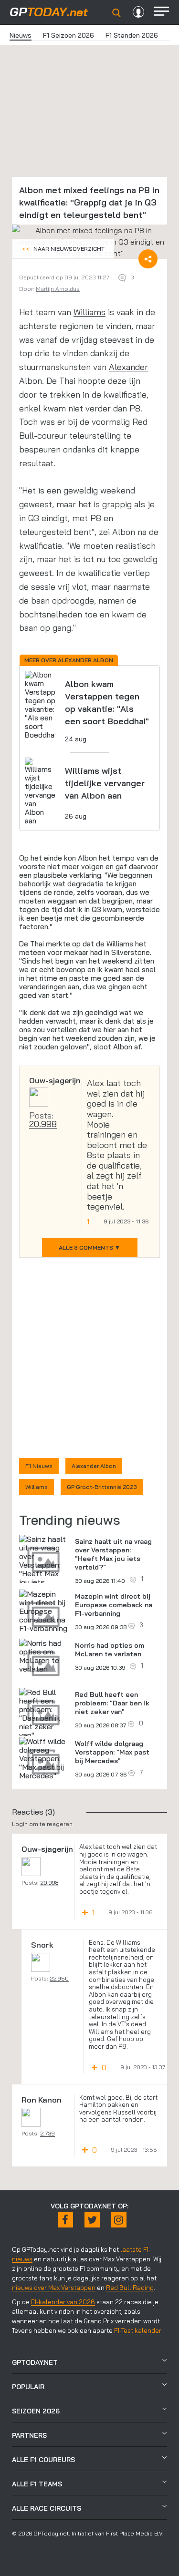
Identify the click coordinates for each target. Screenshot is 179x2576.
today (49, 12)
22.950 (59, 1978)
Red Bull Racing (130, 2288)
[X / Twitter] (92, 2220)
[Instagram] (119, 2220)
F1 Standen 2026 (132, 35)
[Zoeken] (116, 13)
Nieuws (21, 35)
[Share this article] (148, 259)
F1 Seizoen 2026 (68, 35)
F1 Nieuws (39, 1466)
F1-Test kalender (138, 2330)
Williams (89, 312)
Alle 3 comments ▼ (89, 1247)
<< (63, 249)
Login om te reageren (42, 1824)
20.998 (43, 1124)
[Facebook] (65, 2220)
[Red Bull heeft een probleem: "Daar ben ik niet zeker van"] (43, 1714)
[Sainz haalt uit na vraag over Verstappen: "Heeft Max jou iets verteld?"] (43, 1565)
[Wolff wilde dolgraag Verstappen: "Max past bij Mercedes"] (43, 1758)
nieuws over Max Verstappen (54, 2288)
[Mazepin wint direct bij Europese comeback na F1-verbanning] (43, 1611)
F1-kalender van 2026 (63, 2302)
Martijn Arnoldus (58, 289)
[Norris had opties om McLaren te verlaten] (43, 1656)
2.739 (47, 2133)
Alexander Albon (94, 1466)
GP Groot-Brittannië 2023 (102, 1487)
